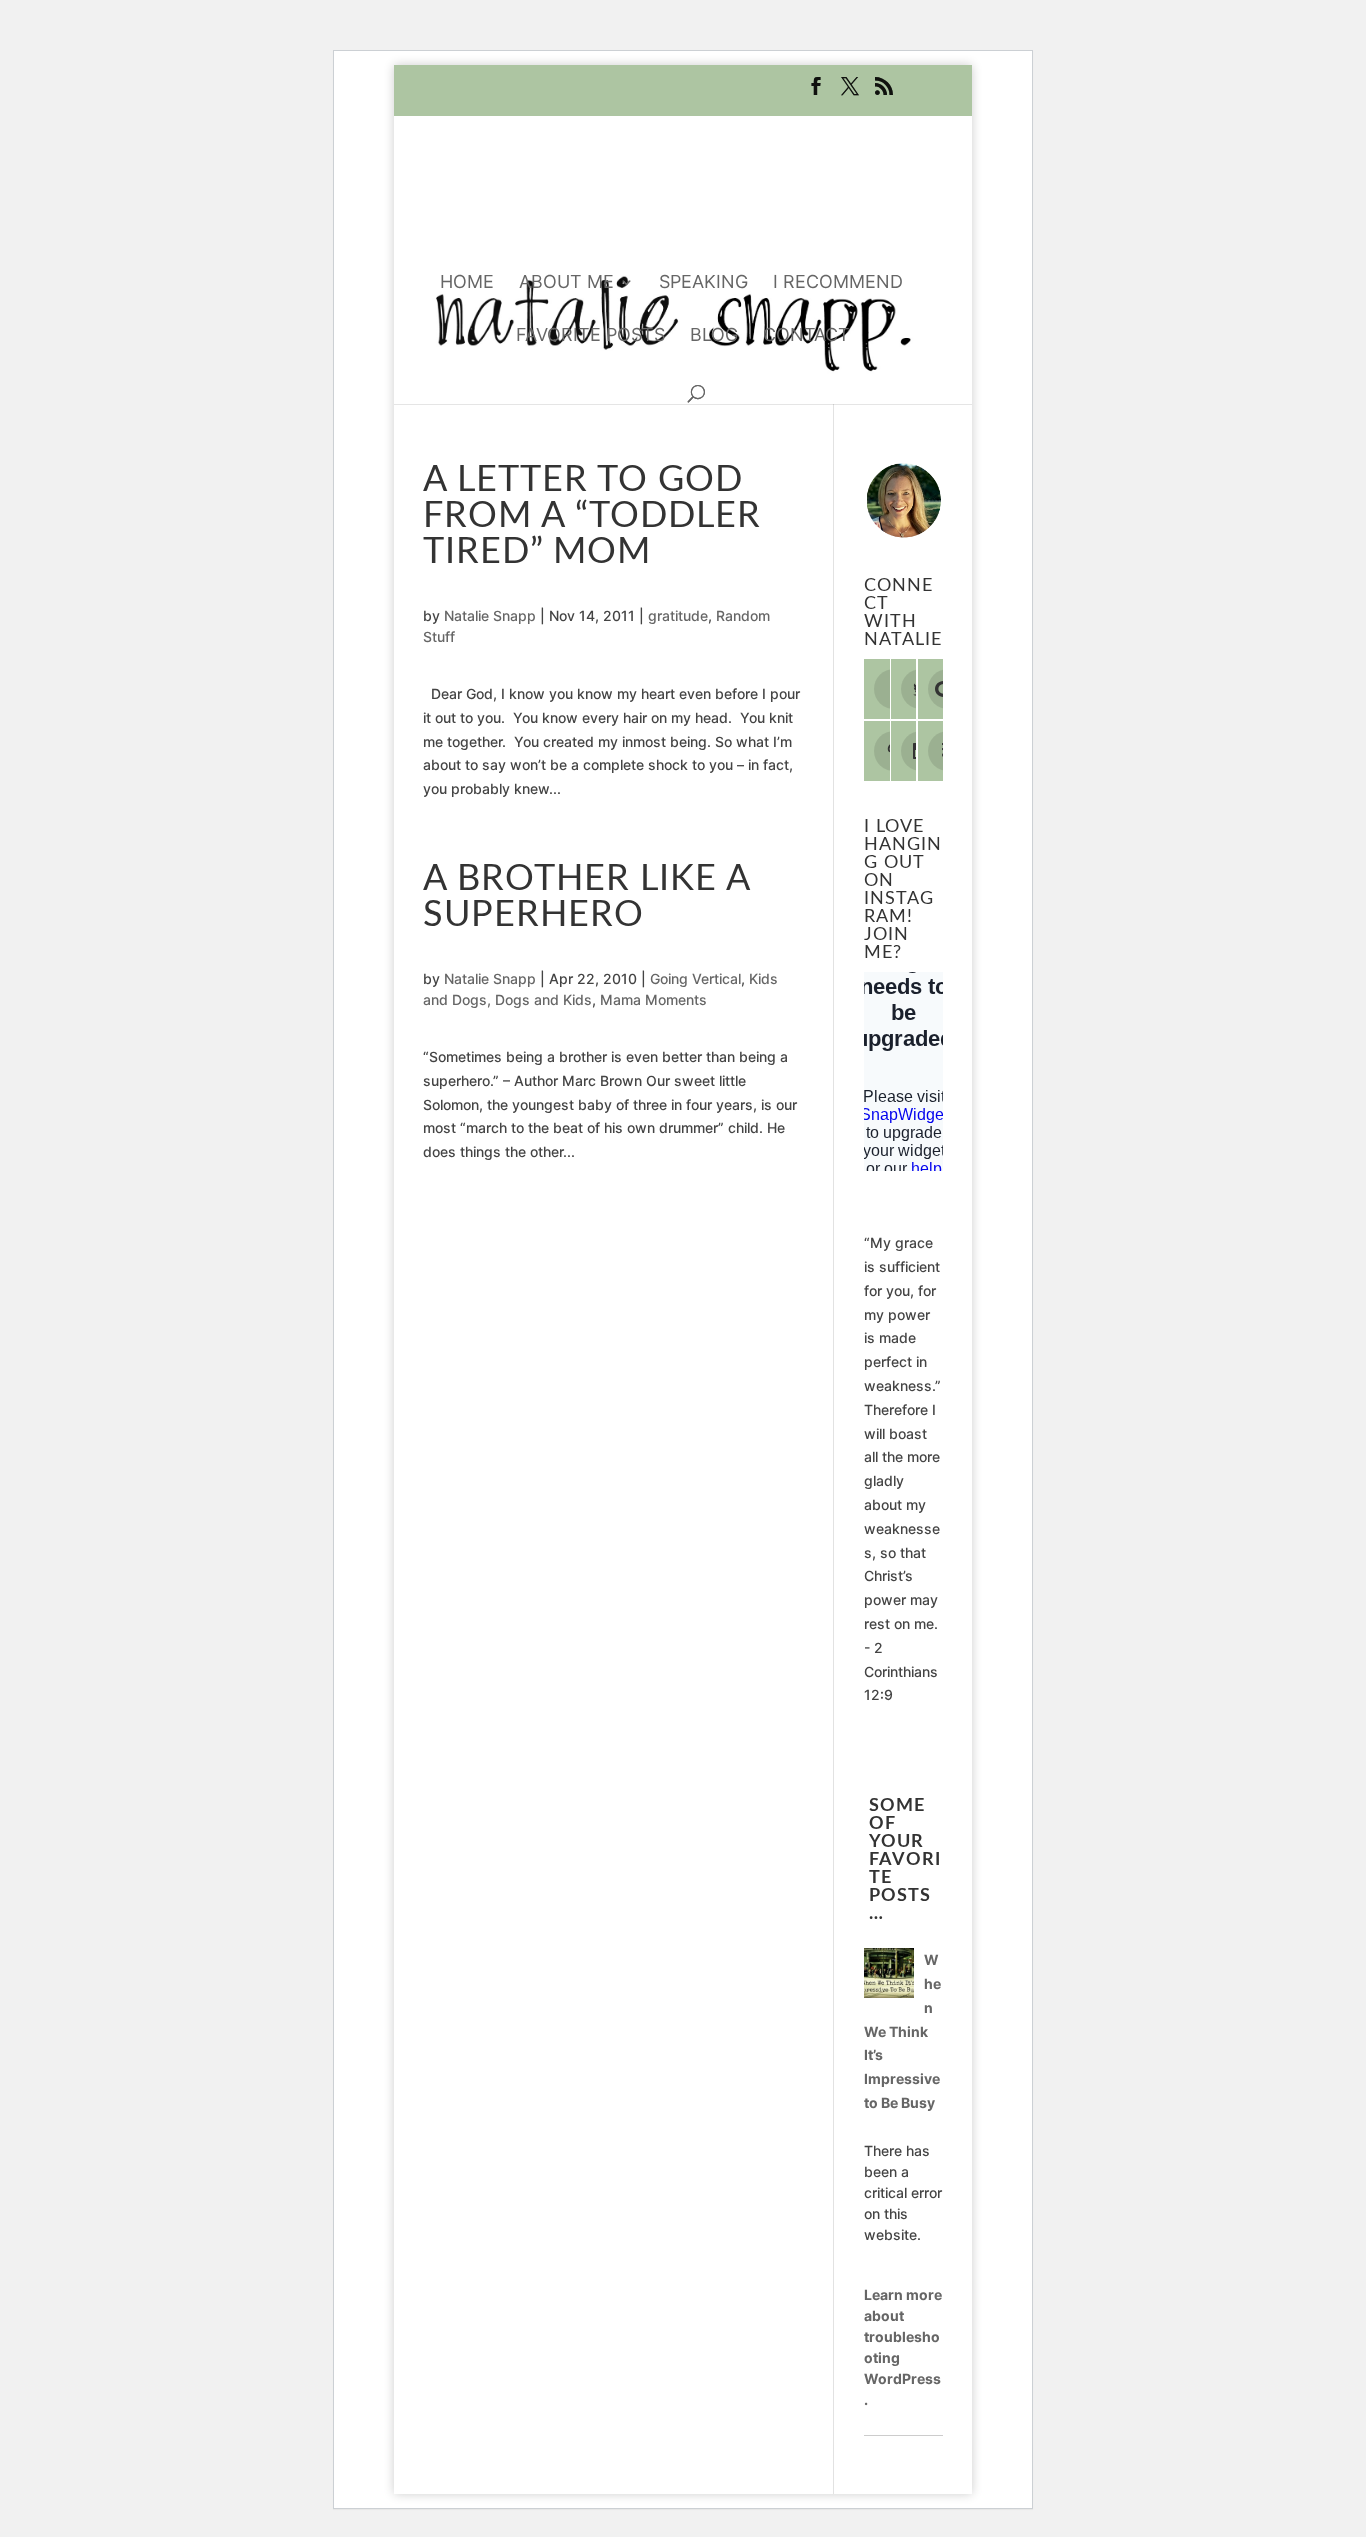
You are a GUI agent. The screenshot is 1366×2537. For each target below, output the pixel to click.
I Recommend (838, 283)
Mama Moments (653, 999)
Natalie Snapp (490, 615)
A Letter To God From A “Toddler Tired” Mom (592, 516)
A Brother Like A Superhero (586, 897)
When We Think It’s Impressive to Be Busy (902, 2031)
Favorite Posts (590, 336)
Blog (714, 336)
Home (467, 283)
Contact (806, 336)
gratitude (678, 615)
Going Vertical (695, 978)
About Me (566, 283)
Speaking (703, 283)
